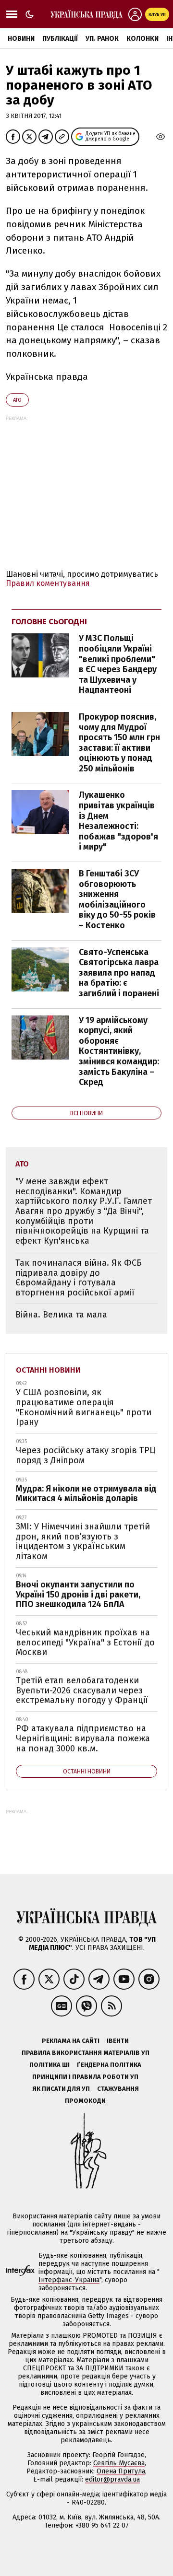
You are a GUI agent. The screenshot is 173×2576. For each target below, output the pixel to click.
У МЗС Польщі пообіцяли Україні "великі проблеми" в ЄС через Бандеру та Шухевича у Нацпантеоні (118, 664)
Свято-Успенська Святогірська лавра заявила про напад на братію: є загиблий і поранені (119, 973)
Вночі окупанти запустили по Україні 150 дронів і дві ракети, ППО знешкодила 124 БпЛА (78, 1594)
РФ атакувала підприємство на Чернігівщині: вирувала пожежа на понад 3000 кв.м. (83, 1738)
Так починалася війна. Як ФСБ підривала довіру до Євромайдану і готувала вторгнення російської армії (79, 1278)
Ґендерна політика (109, 2065)
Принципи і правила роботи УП (85, 2077)
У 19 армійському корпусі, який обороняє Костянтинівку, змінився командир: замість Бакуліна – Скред (119, 1051)
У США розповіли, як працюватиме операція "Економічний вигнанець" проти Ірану (84, 1407)
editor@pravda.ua (112, 2479)
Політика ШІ (49, 2065)
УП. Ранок (102, 39)
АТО (17, 400)
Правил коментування (48, 583)
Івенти (118, 2041)
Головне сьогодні (49, 622)
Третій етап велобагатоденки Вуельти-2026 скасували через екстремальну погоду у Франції (82, 1690)
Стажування (118, 2089)
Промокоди (85, 2101)
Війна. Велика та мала (61, 1315)
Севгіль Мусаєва (119, 2463)
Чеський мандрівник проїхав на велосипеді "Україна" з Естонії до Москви (85, 1642)
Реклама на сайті (71, 2041)
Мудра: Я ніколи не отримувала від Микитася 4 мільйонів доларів (86, 1494)
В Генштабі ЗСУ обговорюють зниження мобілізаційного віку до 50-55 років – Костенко (117, 899)
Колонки (142, 39)
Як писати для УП (61, 2089)
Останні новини (48, 1370)
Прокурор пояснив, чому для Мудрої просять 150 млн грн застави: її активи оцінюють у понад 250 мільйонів (119, 743)
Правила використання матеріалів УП (86, 2053)
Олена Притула (121, 2471)
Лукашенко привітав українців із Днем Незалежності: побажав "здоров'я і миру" (118, 821)
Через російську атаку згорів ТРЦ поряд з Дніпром (86, 1455)
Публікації (60, 39)
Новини (21, 39)
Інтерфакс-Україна (69, 2280)
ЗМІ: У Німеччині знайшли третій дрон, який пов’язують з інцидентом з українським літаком (83, 1541)
